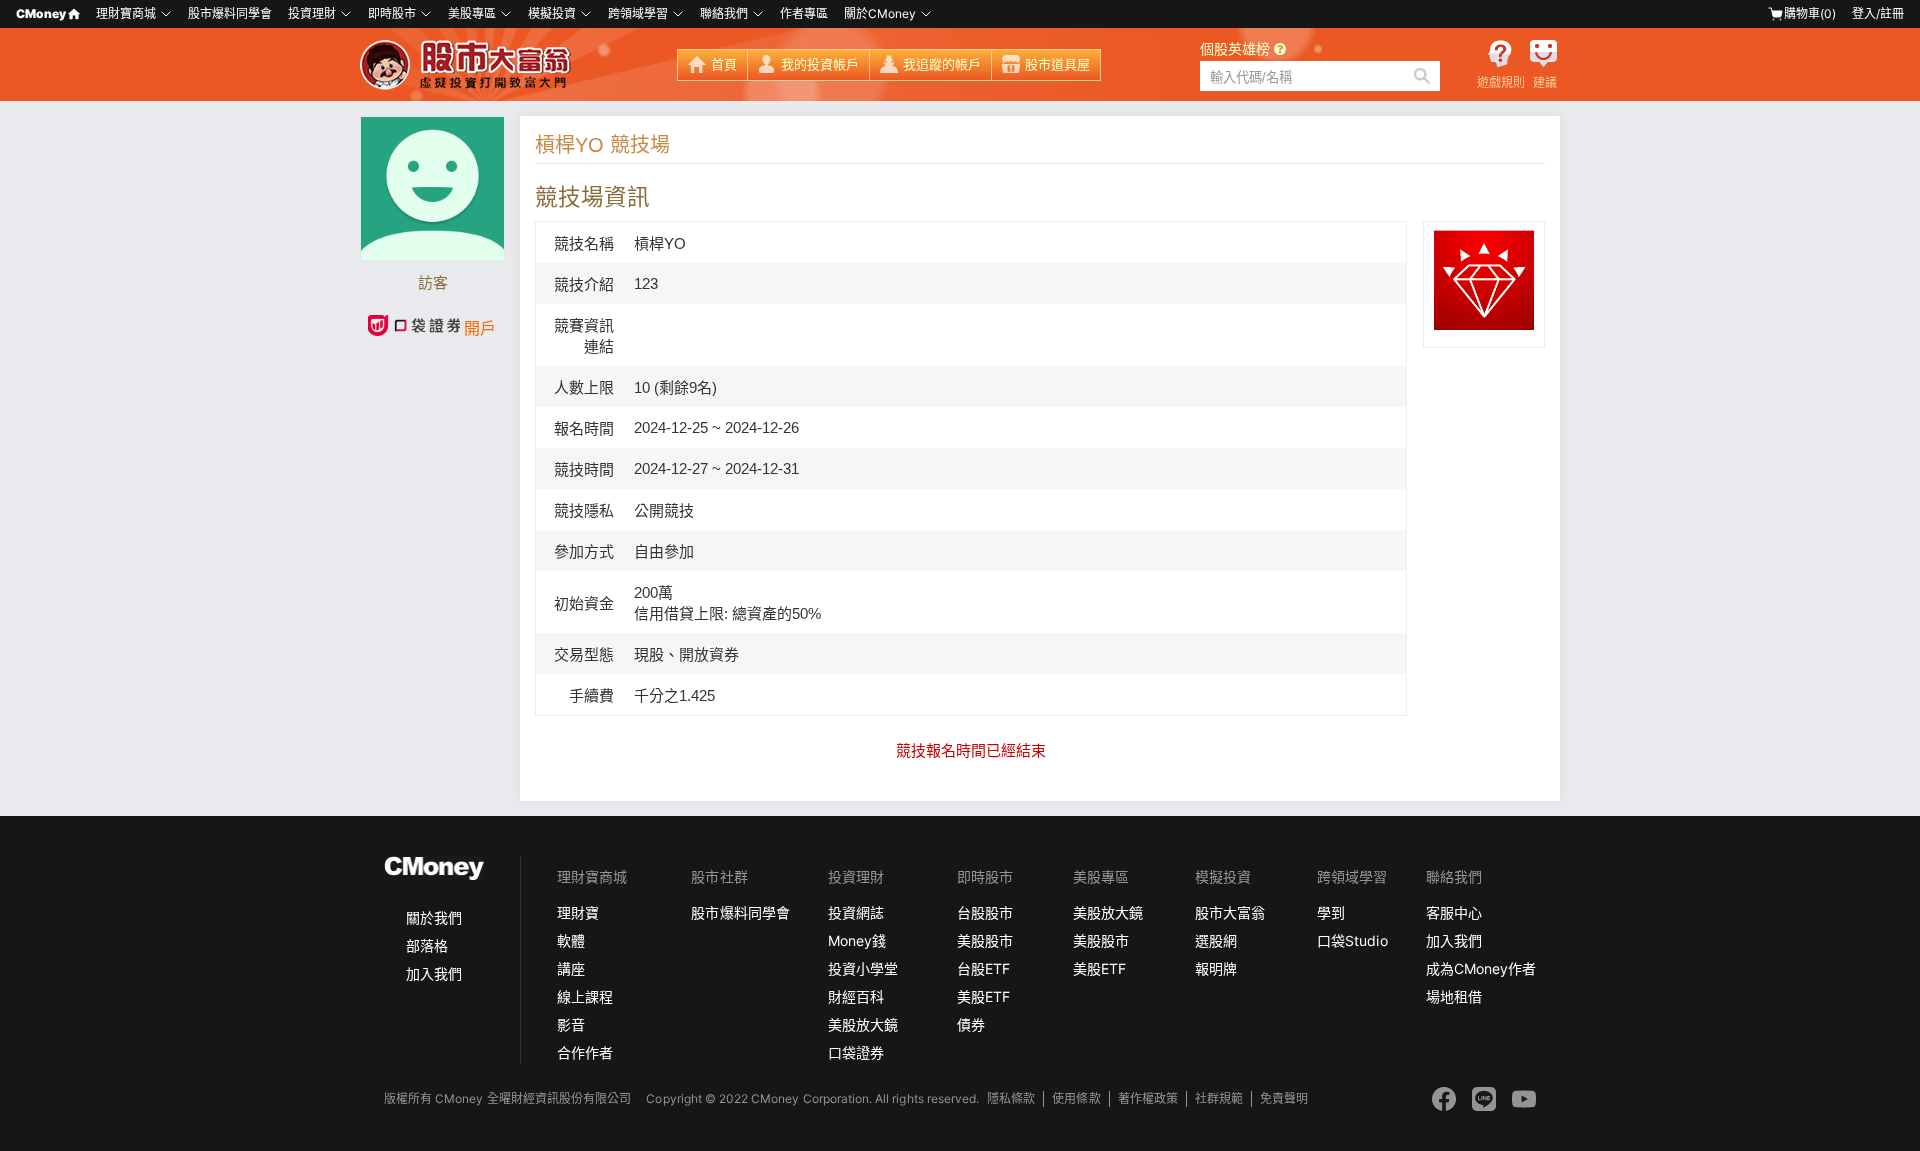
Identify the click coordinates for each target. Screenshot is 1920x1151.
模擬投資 (552, 13)
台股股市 (985, 912)
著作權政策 (1148, 1098)
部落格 (427, 945)
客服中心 (1454, 912)
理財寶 (578, 912)
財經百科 (856, 996)
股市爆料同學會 (230, 13)
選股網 (1216, 940)
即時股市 (392, 13)
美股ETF (983, 996)
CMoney (41, 13)
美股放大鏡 (863, 1024)
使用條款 (1076, 1098)
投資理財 (312, 13)
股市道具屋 (1057, 64)
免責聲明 (1284, 1098)
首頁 (724, 64)
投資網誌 (856, 912)
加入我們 (434, 973)
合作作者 (585, 1052)
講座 (571, 968)
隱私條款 (1011, 1098)
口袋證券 (856, 1052)
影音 (571, 1024)
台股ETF (983, 968)
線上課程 (585, 996)
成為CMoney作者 (1481, 968)
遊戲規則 (1501, 83)
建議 (1545, 83)
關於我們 (434, 917)
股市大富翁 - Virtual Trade (468, 65)
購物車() (1810, 13)
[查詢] (1422, 76)
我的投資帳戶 (820, 64)
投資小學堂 (863, 968)
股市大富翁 (1230, 912)
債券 (971, 1024)
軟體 (571, 940)
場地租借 (1454, 996)
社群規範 (1219, 1098)
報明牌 (1216, 968)
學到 (1331, 912)
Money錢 (857, 940)
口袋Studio (1352, 940)
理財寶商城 (126, 13)
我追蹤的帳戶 (942, 64)
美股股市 (985, 940)
